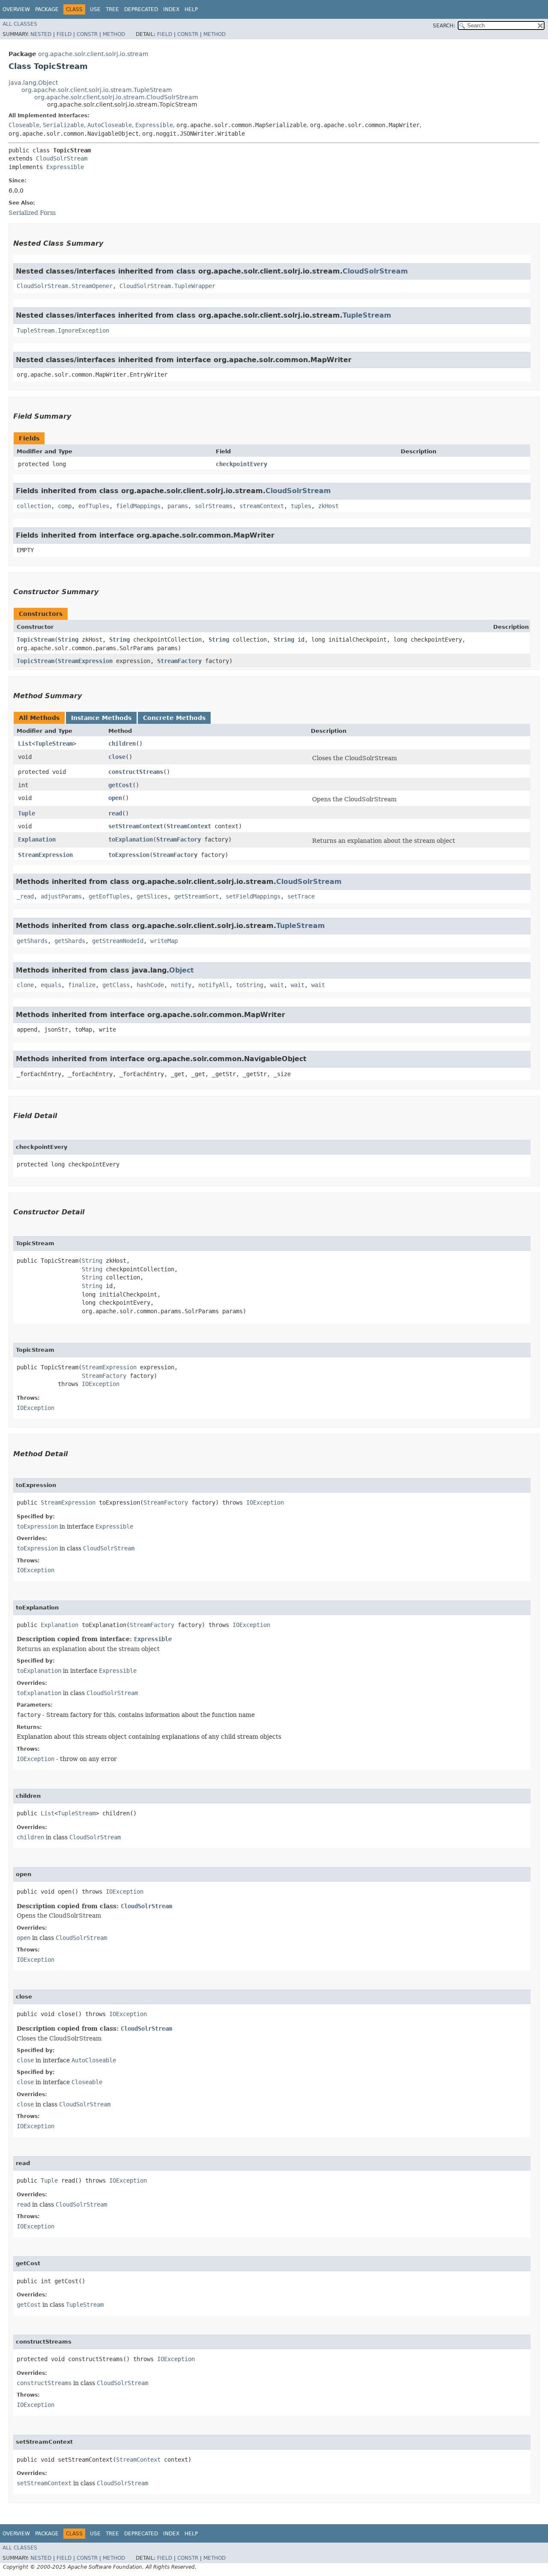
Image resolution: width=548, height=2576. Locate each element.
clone (25, 985)
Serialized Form (32, 213)
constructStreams (136, 772)
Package (47, 9)
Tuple (27, 813)
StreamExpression (85, 661)
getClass (116, 985)
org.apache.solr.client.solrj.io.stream (93, 54)
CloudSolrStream (62, 158)
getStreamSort (197, 896)
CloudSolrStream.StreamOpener (65, 286)
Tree (112, 9)
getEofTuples (109, 896)
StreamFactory (179, 661)
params (178, 506)
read (115, 813)
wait (277, 985)
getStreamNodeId (118, 941)
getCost (120, 785)
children (122, 744)
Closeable (24, 125)
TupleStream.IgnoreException (63, 330)
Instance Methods (101, 718)
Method (114, 34)
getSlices (152, 896)
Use (95, 9)
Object (182, 970)
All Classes (20, 24)
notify (181, 985)
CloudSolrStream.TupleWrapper (167, 286)
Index (171, 9)
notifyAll (214, 985)
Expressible (154, 125)
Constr (87, 34)
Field (64, 34)
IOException (101, 1384)
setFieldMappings (253, 896)
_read (25, 896)
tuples (301, 506)
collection (34, 506)
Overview (16, 9)
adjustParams (61, 896)
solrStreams (214, 506)
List (25, 744)
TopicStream (36, 640)
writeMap (164, 941)
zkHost (328, 506)
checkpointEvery (241, 464)
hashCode (150, 985)
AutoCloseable (110, 125)
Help (191, 9)
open (115, 798)
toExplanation (131, 839)
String (68, 640)
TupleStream (367, 315)
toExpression (129, 855)
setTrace (301, 896)
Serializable (63, 125)
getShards (32, 941)
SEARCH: (444, 26)
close (117, 757)
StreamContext (189, 826)
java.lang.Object (33, 83)
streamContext (262, 506)
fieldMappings (138, 506)
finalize (82, 985)
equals (51, 985)
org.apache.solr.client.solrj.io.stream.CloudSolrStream (116, 97)
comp (65, 506)
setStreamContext (136, 826)
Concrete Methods (174, 718)
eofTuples (94, 506)
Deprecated (141, 9)
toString (250, 985)
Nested (41, 34)
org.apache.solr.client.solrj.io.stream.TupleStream (97, 90)
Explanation (37, 839)
